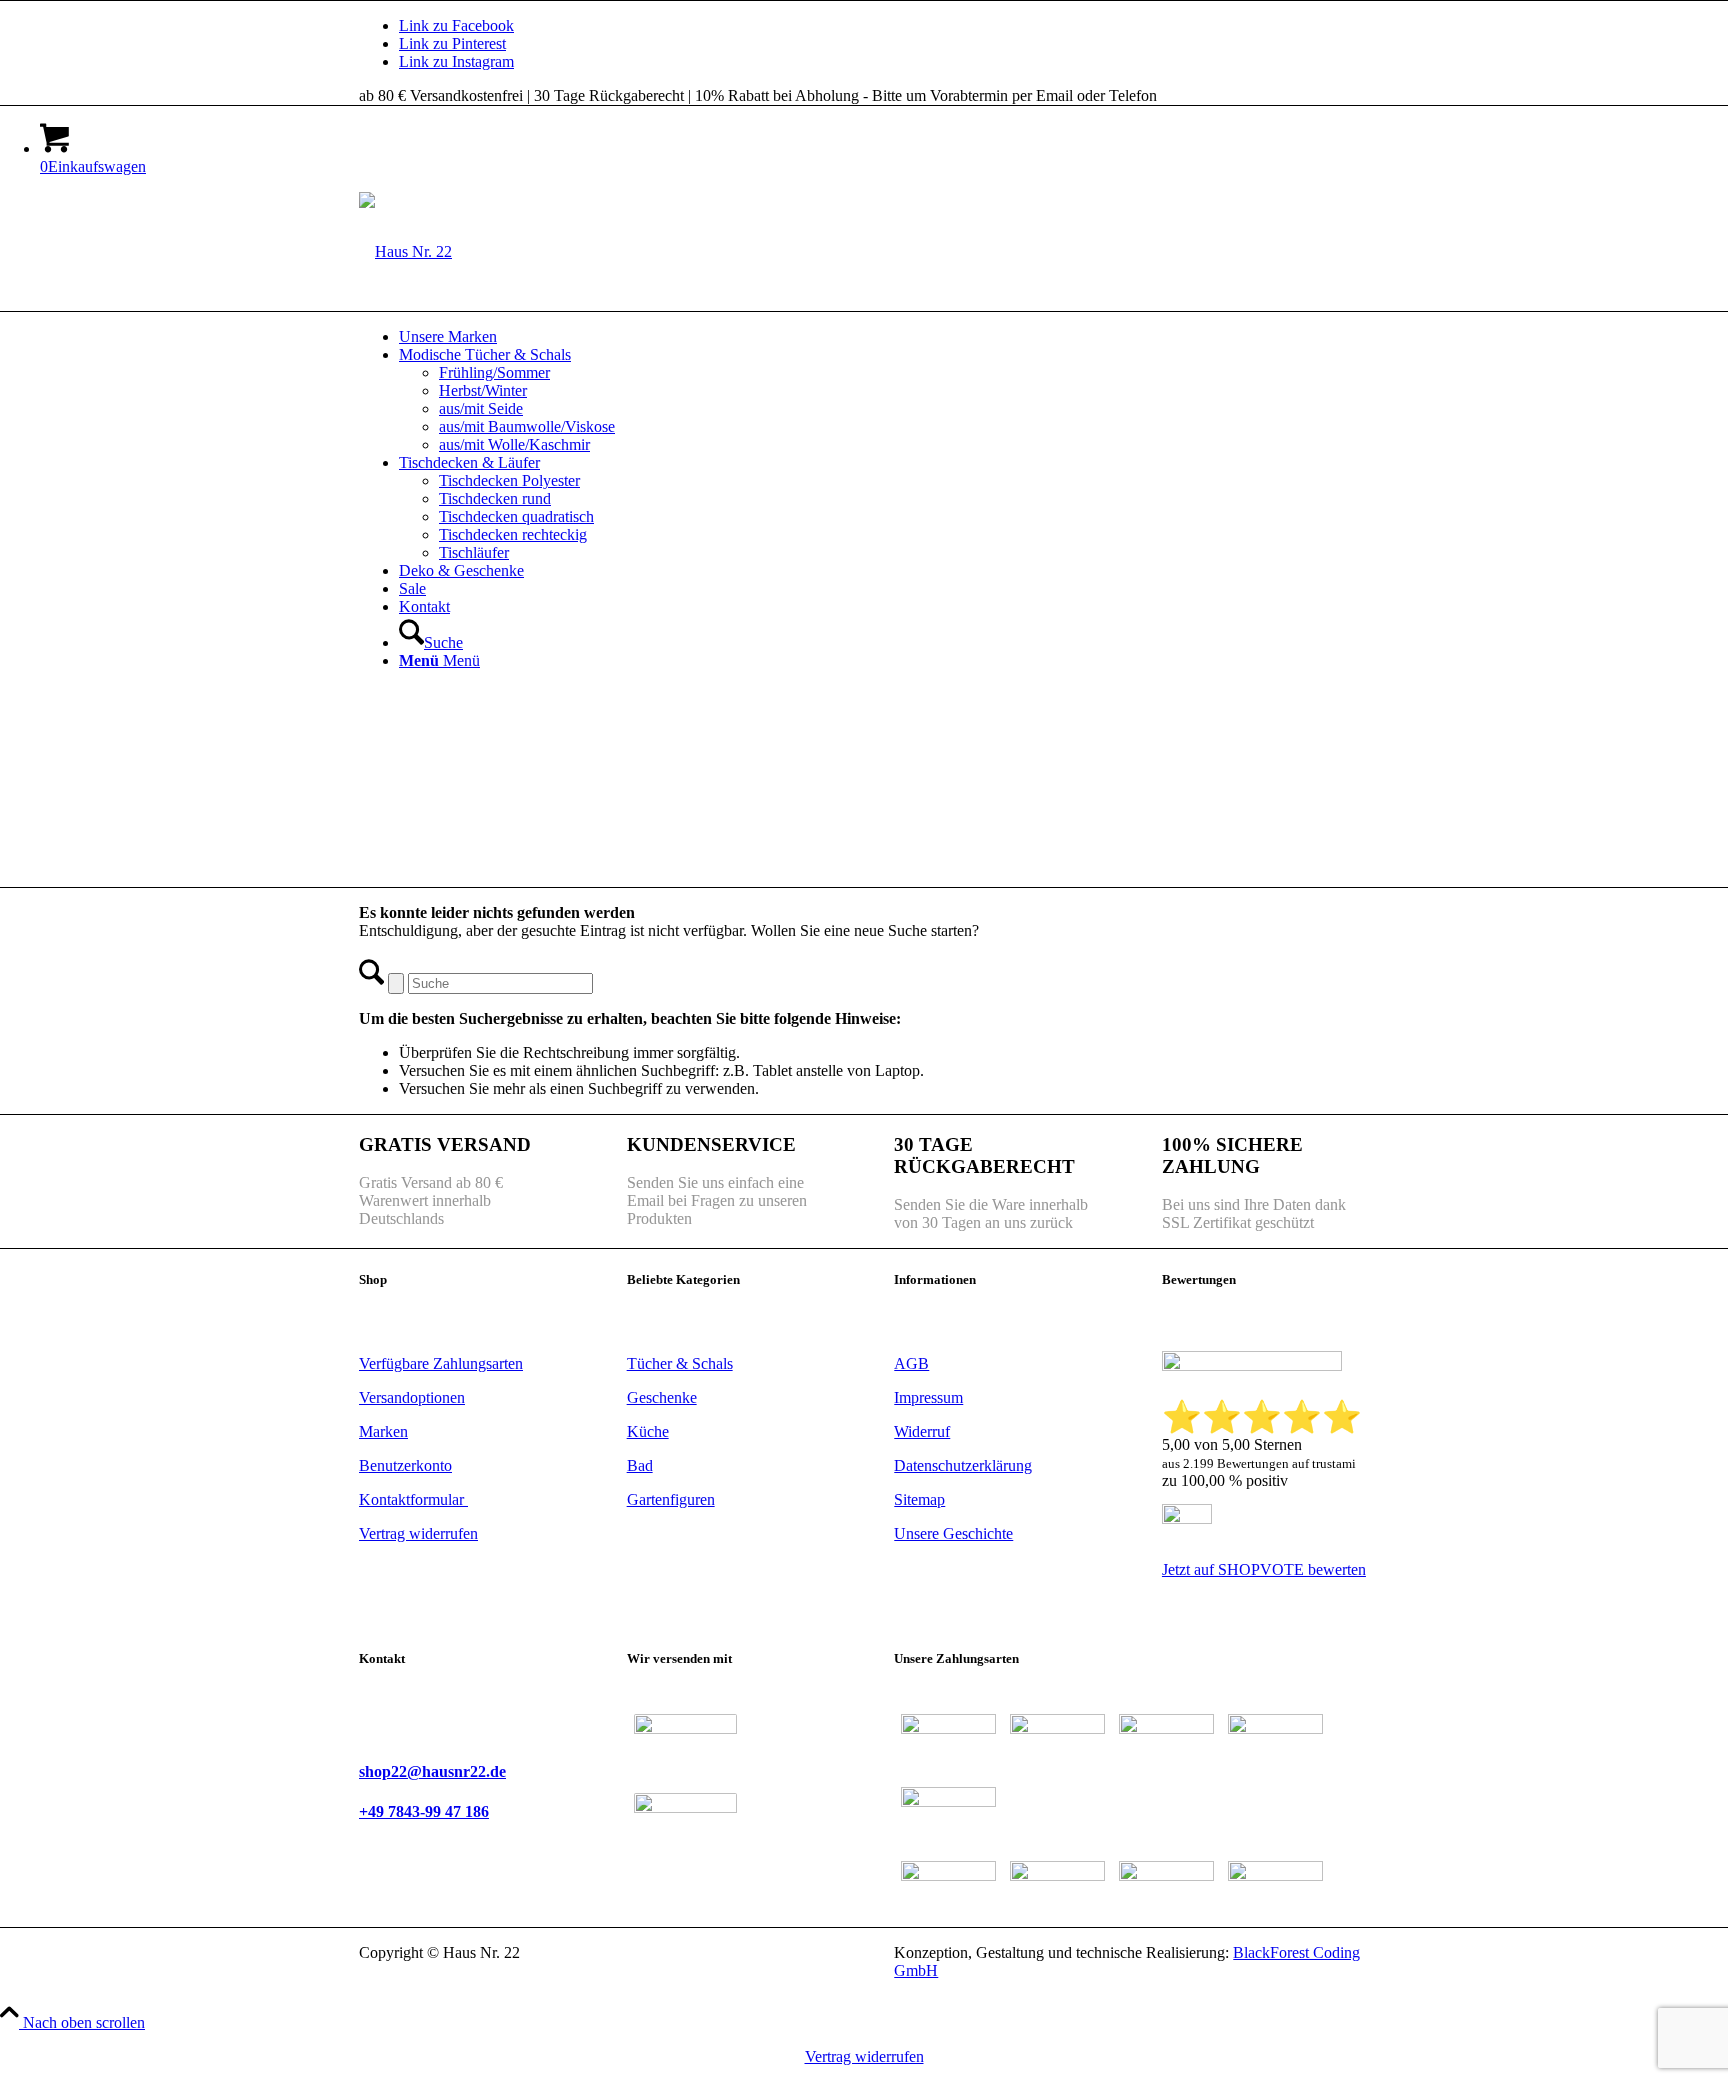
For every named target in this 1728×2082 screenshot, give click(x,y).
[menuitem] (884, 337)
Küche (648, 1431)
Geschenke (662, 1397)
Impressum (928, 1397)
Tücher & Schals (680, 1363)
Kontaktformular (413, 1499)
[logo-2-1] (405, 251)
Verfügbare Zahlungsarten (441, 1363)
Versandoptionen (412, 1397)
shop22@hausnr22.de (432, 1771)
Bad (640, 1465)
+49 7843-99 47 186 (424, 1811)
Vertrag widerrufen (864, 2056)
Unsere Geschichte (953, 1533)
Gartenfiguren (671, 1499)
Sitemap (919, 1499)
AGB (911, 1363)
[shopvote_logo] (1187, 1518)
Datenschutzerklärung (963, 1465)
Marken (383, 1431)
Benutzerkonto (405, 1465)
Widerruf (922, 1431)
